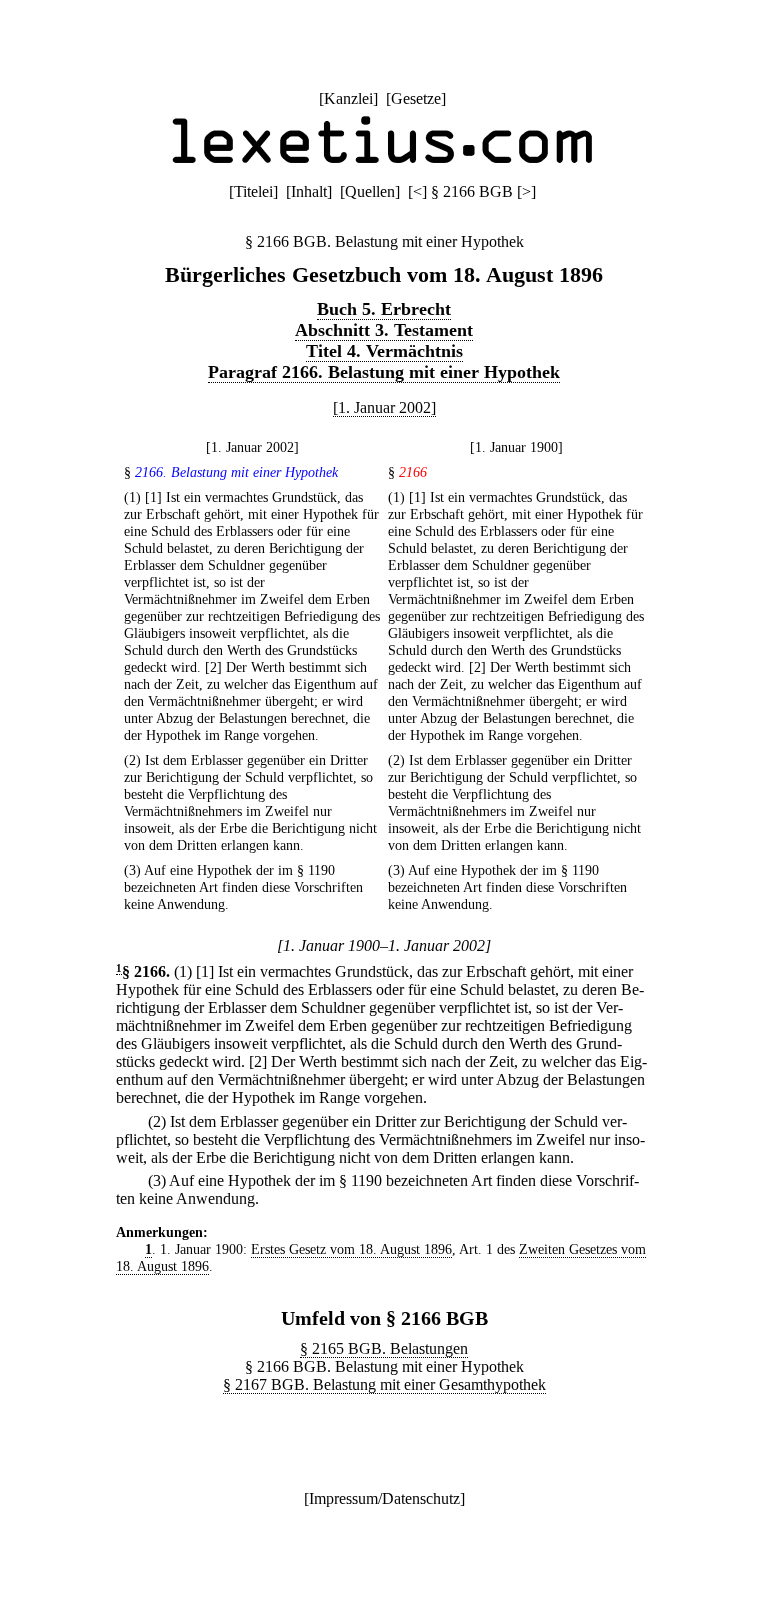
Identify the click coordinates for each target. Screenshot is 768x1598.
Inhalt (309, 191)
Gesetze (416, 98)
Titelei (253, 191)
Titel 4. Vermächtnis (384, 351)
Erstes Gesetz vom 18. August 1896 (351, 1249)
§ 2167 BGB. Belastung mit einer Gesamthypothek (384, 1384)
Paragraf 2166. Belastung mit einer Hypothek (384, 372)
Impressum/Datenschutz (384, 1498)
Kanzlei (348, 98)
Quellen (370, 191)
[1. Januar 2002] (384, 407)
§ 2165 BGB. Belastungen (384, 1348)
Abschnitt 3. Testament (384, 330)
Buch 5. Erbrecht (384, 309)
